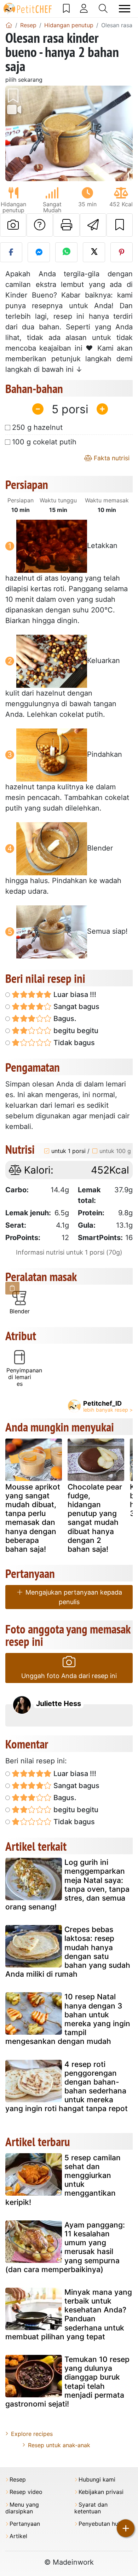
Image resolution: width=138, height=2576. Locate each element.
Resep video (26, 2492)
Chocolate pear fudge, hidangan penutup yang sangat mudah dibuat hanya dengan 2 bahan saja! (95, 1518)
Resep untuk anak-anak (59, 2445)
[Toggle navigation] (125, 9)
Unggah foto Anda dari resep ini (69, 1676)
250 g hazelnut (37, 427)
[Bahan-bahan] (12, 1288)
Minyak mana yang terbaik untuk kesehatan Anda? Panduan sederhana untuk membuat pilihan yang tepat (69, 2314)
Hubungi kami (97, 2480)
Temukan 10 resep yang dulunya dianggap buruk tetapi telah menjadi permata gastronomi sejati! (67, 2382)
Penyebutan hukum (104, 2524)
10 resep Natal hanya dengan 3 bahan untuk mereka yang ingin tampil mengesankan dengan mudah (68, 2019)
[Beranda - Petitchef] (9, 25)
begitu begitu (75, 1031)
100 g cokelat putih (44, 442)
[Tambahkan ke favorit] (120, 225)
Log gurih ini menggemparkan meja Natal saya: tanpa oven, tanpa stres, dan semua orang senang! (67, 1885)
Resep (18, 2480)
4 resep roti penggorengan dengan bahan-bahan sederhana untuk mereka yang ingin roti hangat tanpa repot (67, 2087)
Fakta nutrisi (111, 458)
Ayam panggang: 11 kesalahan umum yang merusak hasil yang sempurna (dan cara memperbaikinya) (65, 2247)
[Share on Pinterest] (122, 252)
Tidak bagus (73, 1043)
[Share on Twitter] (94, 252)
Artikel (18, 2536)
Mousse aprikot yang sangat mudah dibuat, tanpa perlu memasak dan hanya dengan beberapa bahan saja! (33, 1518)
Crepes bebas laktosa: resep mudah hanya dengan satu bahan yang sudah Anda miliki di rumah (68, 1952)
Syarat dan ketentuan (91, 2508)
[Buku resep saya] (66, 8)
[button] (15, 133)
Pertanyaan (25, 2524)
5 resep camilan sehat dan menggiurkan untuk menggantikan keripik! (63, 2180)
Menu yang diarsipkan (22, 2508)
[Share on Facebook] (11, 252)
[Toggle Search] (103, 8)
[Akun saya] (84, 8)
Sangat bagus (76, 1007)
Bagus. (64, 1019)
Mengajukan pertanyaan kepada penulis (73, 1597)
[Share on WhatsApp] (66, 252)
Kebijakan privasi (101, 2492)
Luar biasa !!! (74, 995)
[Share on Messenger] (39, 252)
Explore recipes (32, 2434)
